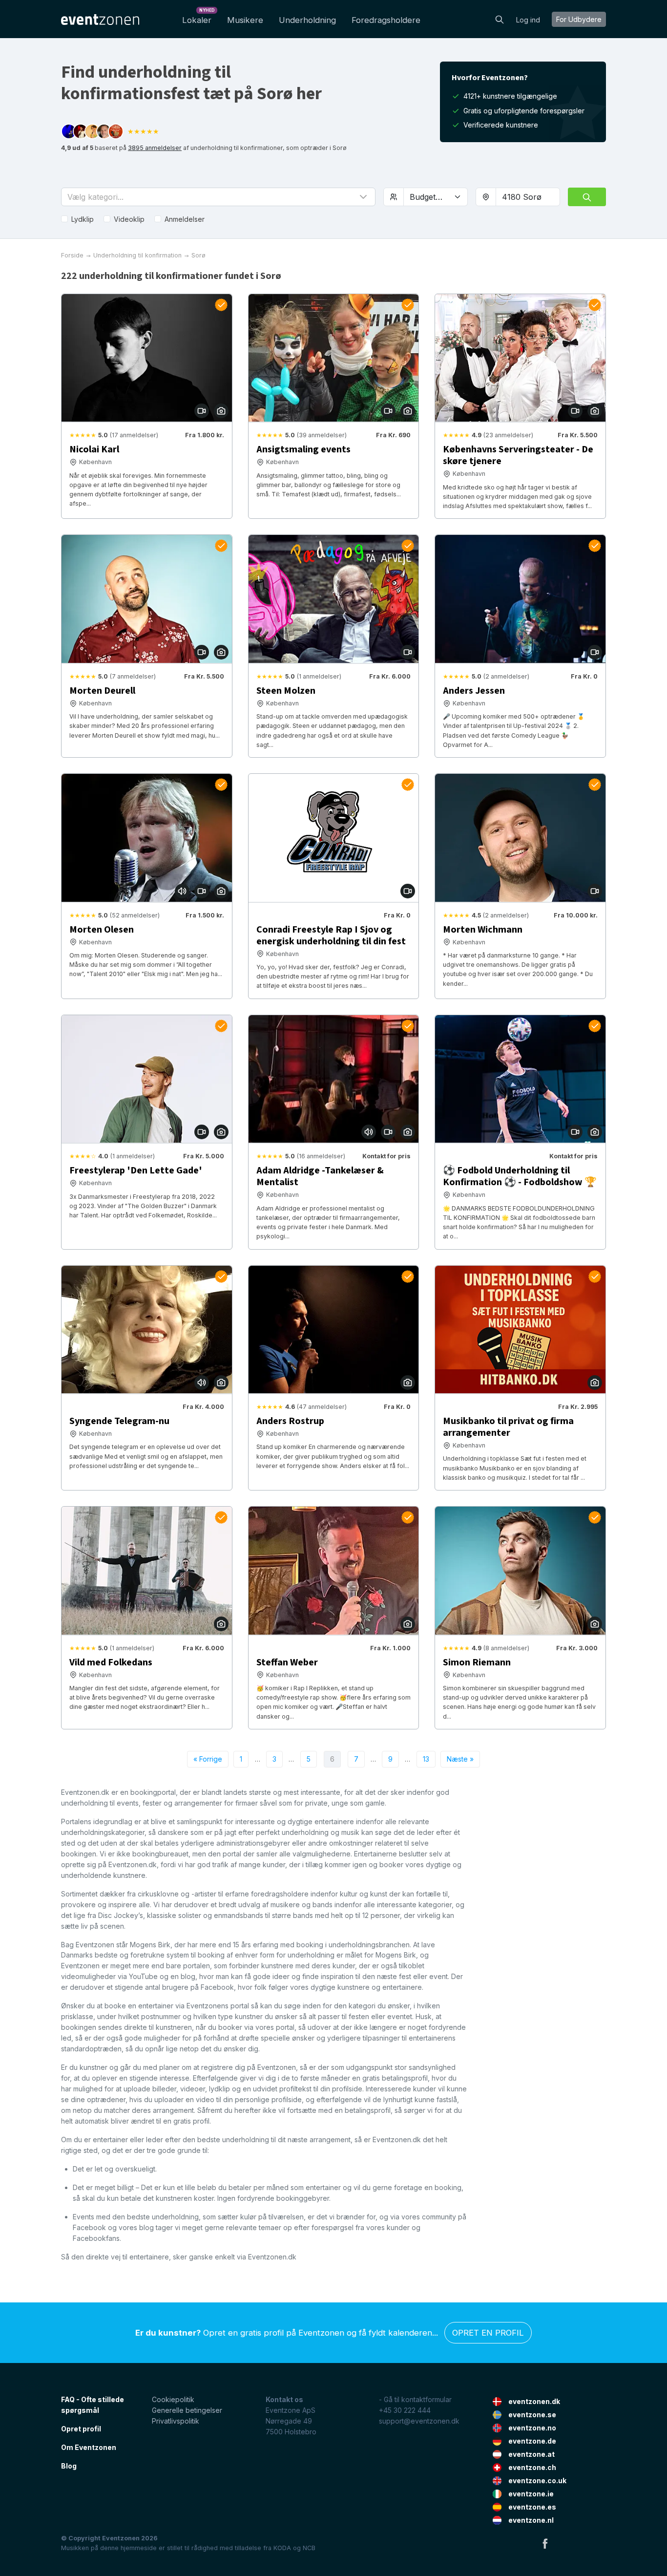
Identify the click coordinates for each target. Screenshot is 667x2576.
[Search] (500, 19)
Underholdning (307, 20)
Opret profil (81, 2429)
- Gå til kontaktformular (415, 2399)
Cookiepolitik (173, 2399)
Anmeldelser (185, 219)
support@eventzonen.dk (419, 2421)
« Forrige (208, 1759)
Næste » (460, 1759)
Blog (69, 2466)
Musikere (245, 20)
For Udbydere (579, 19)
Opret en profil (488, 2333)
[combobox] (528, 197)
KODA (282, 2548)
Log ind (528, 20)
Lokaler (198, 17)
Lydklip (83, 219)
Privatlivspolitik (176, 2421)
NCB (309, 2548)
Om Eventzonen (89, 2447)
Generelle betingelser (187, 2410)
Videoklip (129, 219)
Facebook (545, 2543)
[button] (218, 197)
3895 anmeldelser (155, 148)
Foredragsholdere (386, 20)
